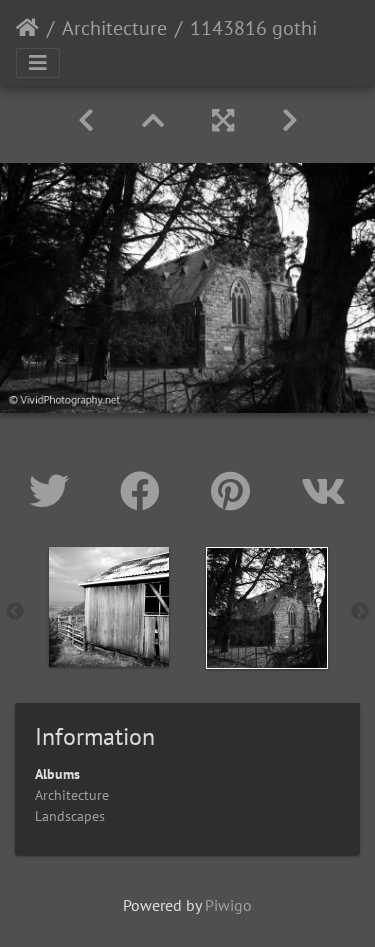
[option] (109, 607)
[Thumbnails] (153, 120)
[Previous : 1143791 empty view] (86, 120)
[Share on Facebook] (145, 491)
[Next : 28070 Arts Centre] (290, 120)
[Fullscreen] (223, 120)
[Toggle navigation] (38, 63)
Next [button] (360, 612)
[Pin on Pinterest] (236, 491)
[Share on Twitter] (54, 491)
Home (27, 28)
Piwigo (228, 905)
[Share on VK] (323, 491)
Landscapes (70, 816)
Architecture (114, 28)
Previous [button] (15, 612)
